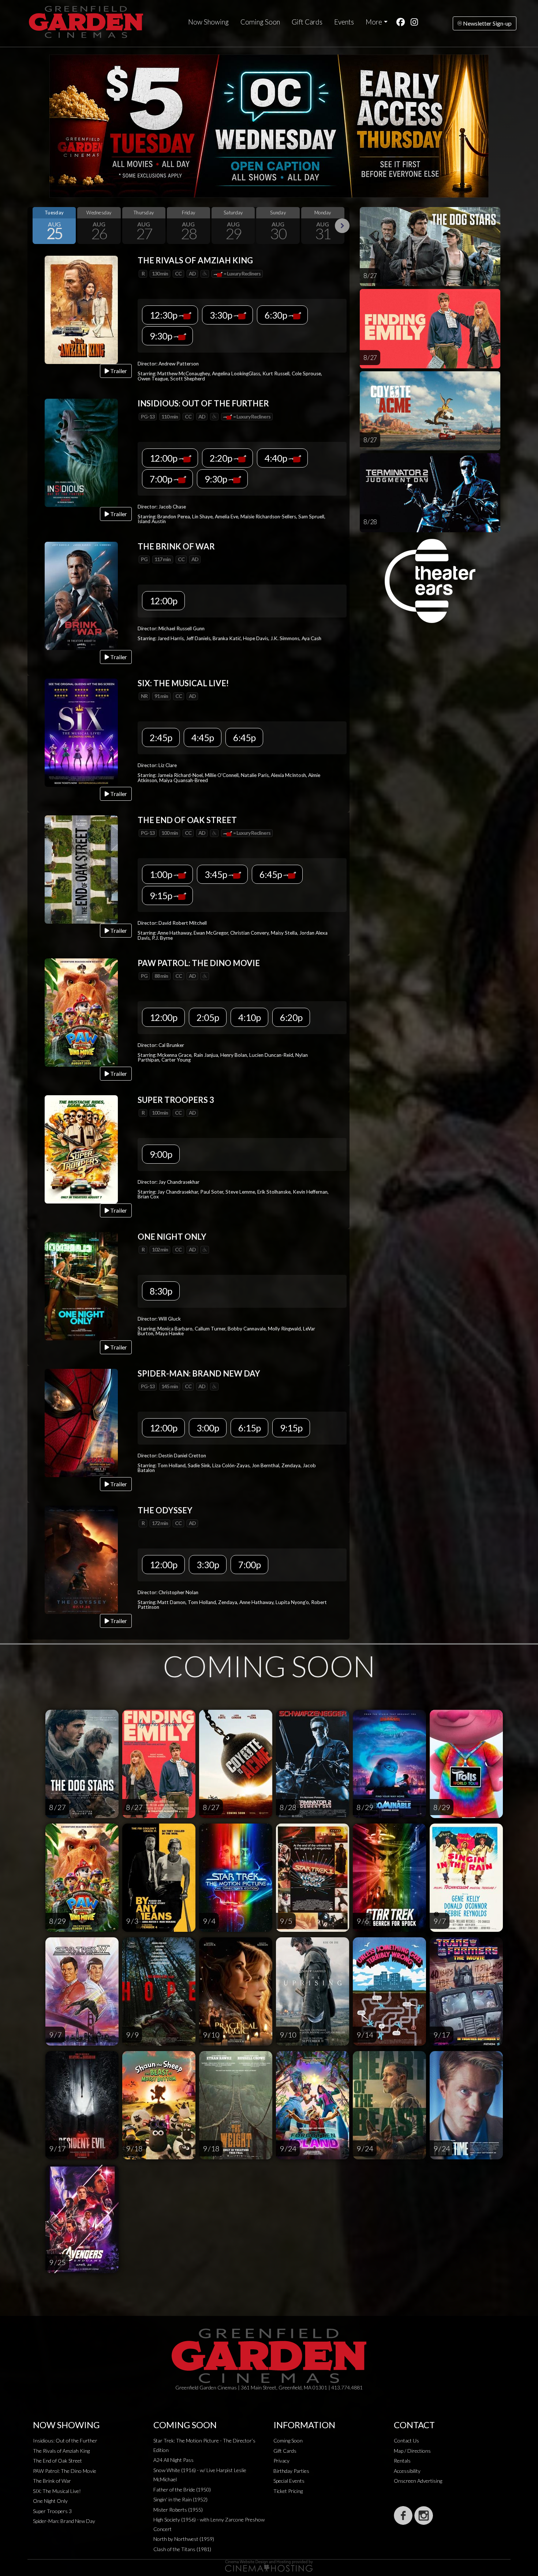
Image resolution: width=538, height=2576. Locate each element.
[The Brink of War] (81, 595)
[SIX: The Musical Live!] (81, 732)
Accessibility (407, 2471)
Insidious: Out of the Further (65, 2440)
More (374, 22)
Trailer (118, 371)
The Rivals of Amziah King (61, 2451)
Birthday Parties (291, 2471)
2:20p (222, 458)
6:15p (249, 1428)
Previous (35, 226)
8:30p (161, 1291)
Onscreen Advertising (418, 2481)
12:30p (164, 315)
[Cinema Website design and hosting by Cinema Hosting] (269, 2565)
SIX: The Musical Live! (57, 2491)
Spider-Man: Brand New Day (64, 2521)
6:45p (244, 737)
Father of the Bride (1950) (182, 2489)
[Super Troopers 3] (81, 1148)
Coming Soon (260, 22)
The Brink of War (52, 2481)
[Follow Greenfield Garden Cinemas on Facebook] (403, 2515)
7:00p (162, 479)
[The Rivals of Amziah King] (81, 309)
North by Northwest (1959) (184, 2539)
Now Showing (208, 22)
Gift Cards (307, 22)
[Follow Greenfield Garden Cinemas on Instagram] (424, 2515)
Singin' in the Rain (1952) (180, 2499)
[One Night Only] (81, 1285)
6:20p (291, 1017)
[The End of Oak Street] (81, 869)
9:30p (162, 336)
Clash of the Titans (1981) (182, 2549)
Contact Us (406, 2440)
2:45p (161, 737)
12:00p (164, 458)
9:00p (161, 1154)
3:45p (216, 874)
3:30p (222, 315)
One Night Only (50, 2501)
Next (342, 226)
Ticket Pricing (288, 2491)
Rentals (402, 2461)
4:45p (203, 737)
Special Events (289, 2481)
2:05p (208, 1017)
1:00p (162, 874)
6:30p (277, 315)
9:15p (162, 895)
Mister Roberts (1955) (178, 2510)
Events (344, 22)
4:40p (277, 458)
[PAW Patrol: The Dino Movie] (81, 1012)
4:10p (249, 1017)
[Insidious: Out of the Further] (81, 452)
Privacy (281, 2461)
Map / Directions (412, 2451)
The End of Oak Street (57, 2461)
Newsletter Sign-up (487, 23)
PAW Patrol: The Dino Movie (65, 2471)
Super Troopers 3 (52, 2511)
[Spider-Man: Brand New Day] (81, 1422)
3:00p (208, 1428)
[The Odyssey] (81, 1559)
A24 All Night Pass (173, 2460)
